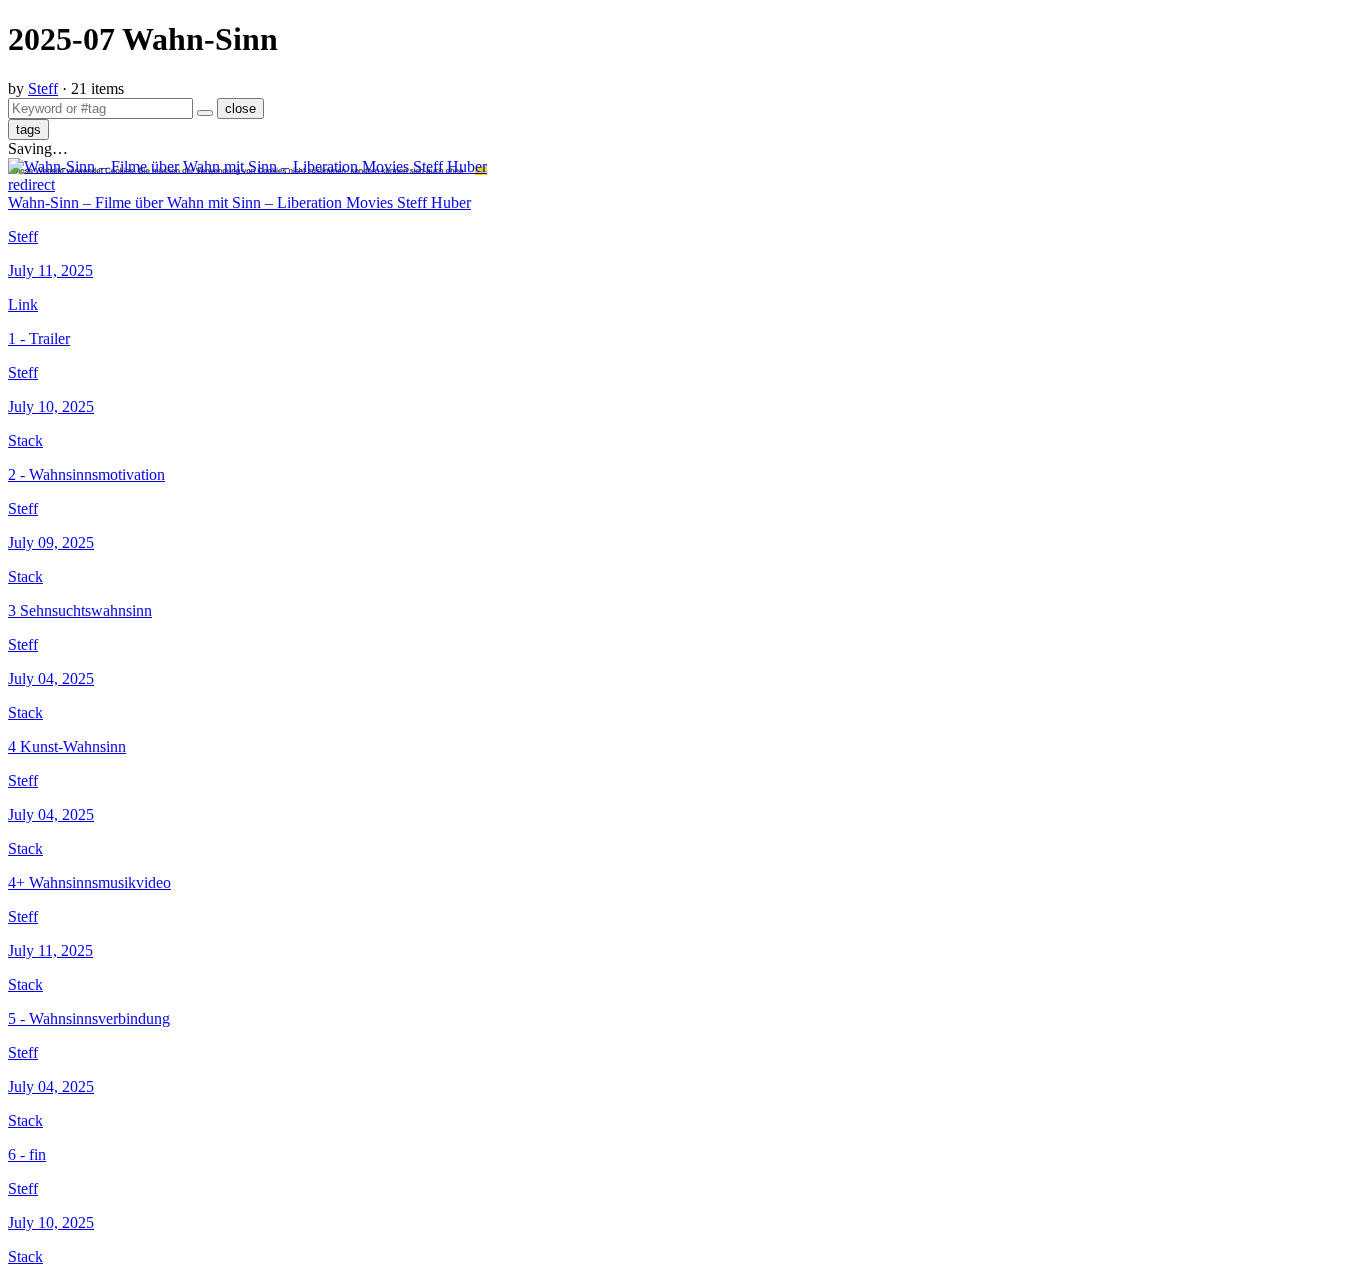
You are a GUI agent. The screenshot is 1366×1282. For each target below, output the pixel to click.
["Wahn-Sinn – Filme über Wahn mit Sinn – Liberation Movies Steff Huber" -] (247, 166)
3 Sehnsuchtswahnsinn (80, 610)
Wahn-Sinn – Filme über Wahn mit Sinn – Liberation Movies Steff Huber (239, 202)
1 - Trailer (39, 338)
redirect (31, 184)
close (240, 108)
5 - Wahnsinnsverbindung (89, 1018)
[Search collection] (205, 113)
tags (28, 129)
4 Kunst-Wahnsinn (67, 746)
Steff (43, 88)
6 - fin (27, 1154)
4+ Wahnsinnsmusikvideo (89, 882)
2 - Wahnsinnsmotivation (86, 474)
